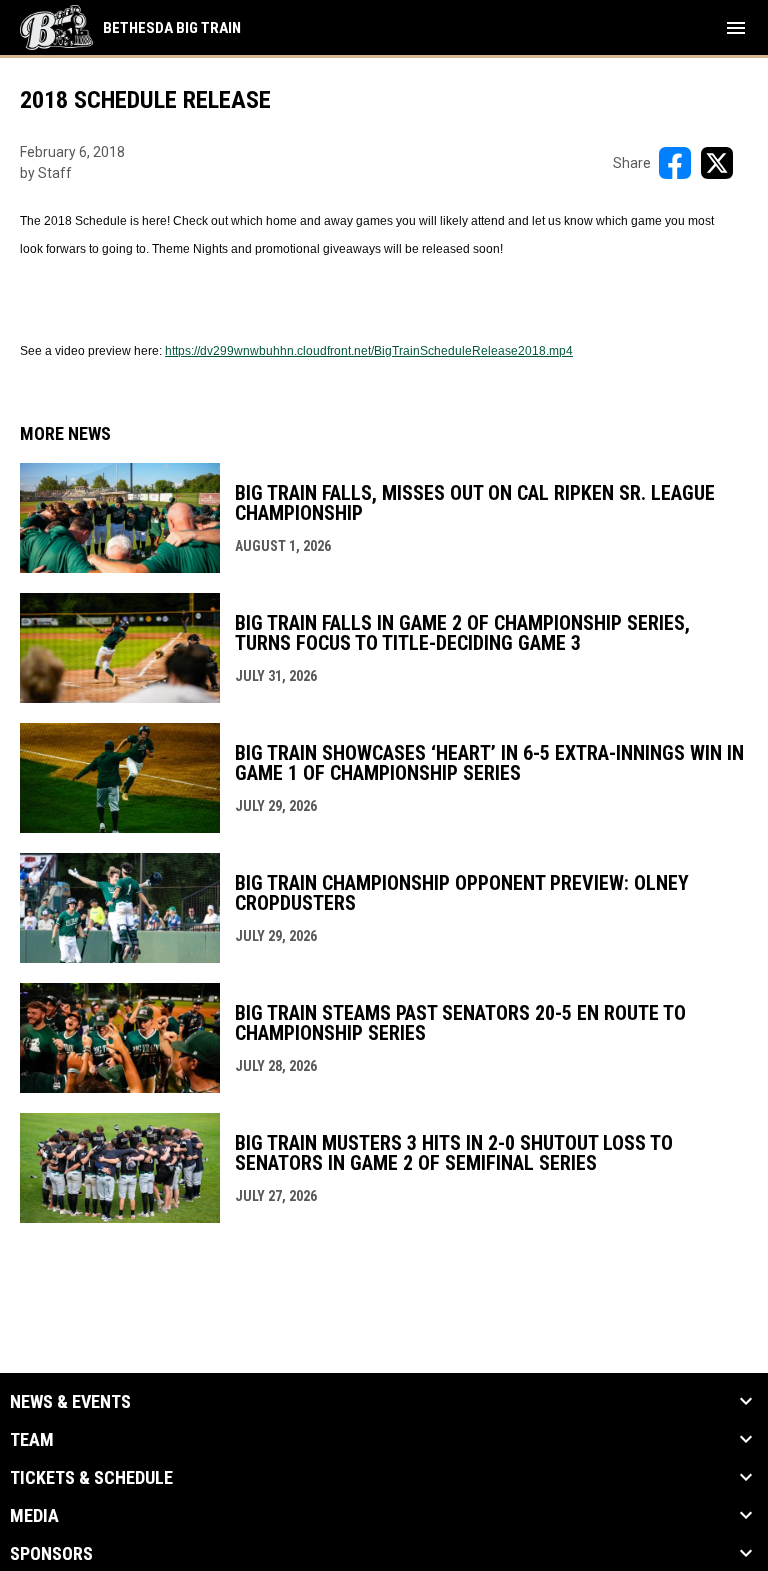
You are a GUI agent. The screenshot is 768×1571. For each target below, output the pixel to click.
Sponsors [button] (51, 1554)
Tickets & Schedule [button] (91, 1478)
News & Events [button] (70, 1402)
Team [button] (32, 1440)
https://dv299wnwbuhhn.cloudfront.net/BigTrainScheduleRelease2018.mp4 (369, 351)
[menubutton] (736, 28)
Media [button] (34, 1516)
